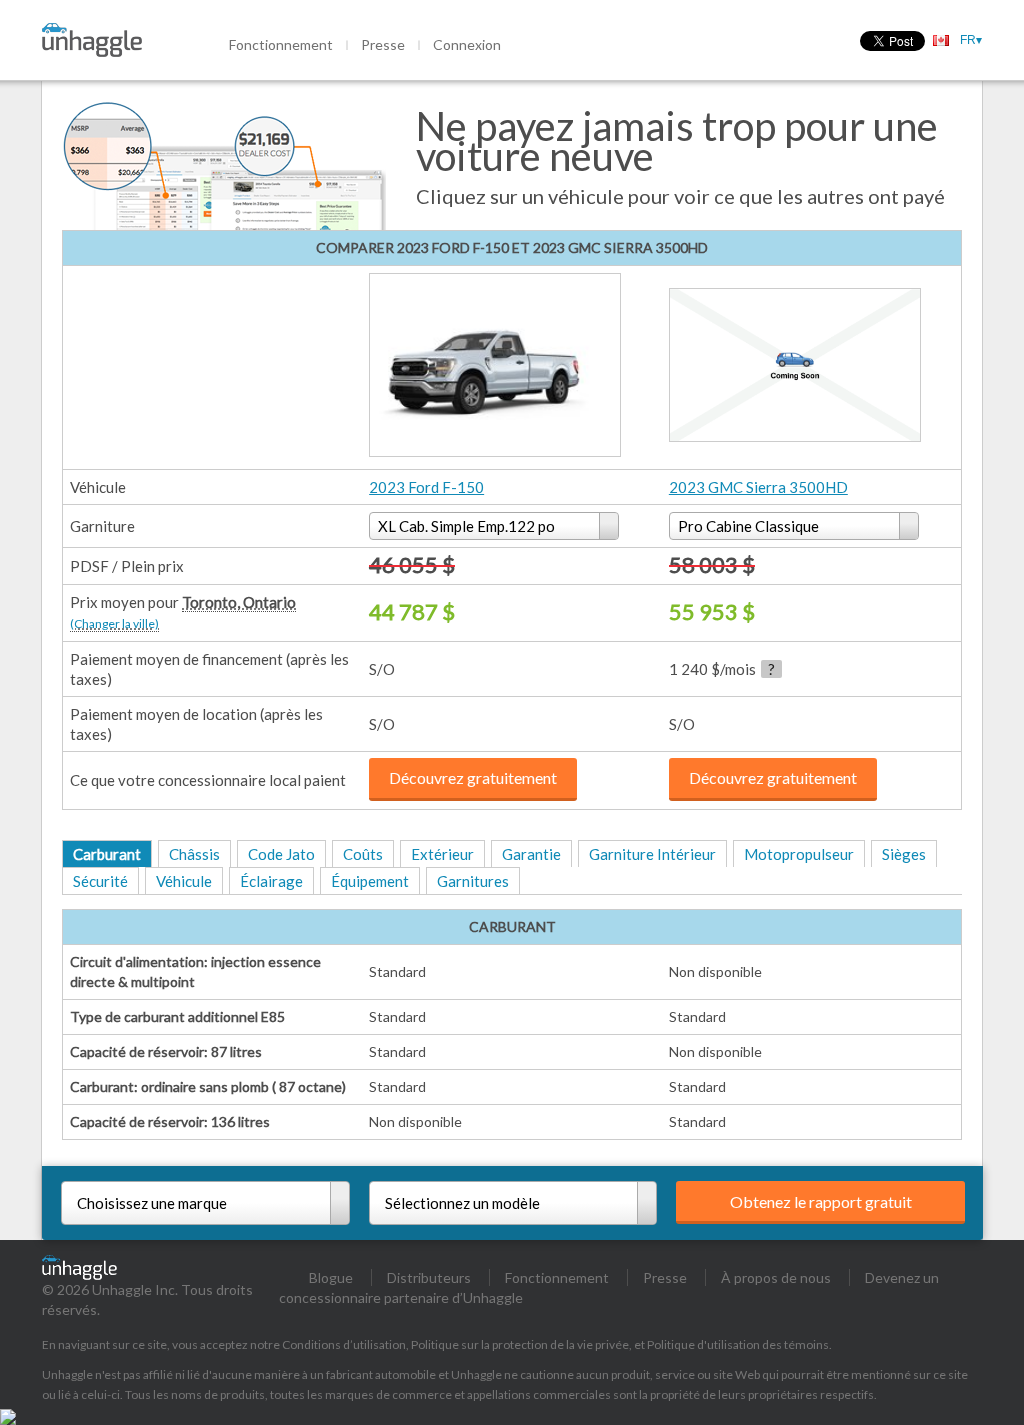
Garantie (531, 854)
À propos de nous (776, 1277)
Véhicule (184, 881)
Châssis (194, 854)
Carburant (107, 854)
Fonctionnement (281, 44)
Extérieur (442, 854)
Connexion (467, 44)
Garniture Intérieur (652, 854)
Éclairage (271, 881)
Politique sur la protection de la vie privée (520, 1344)
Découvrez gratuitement (473, 777)
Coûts (363, 854)
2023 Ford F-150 (426, 487)
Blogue (331, 1277)
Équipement (370, 881)
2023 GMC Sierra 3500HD (758, 487)
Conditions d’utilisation (344, 1344)
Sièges (904, 854)
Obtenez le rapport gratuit (821, 1201)
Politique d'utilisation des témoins (738, 1344)
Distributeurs (429, 1277)
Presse (383, 44)
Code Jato (281, 854)
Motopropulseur (799, 854)
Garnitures (473, 881)
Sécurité (100, 881)
